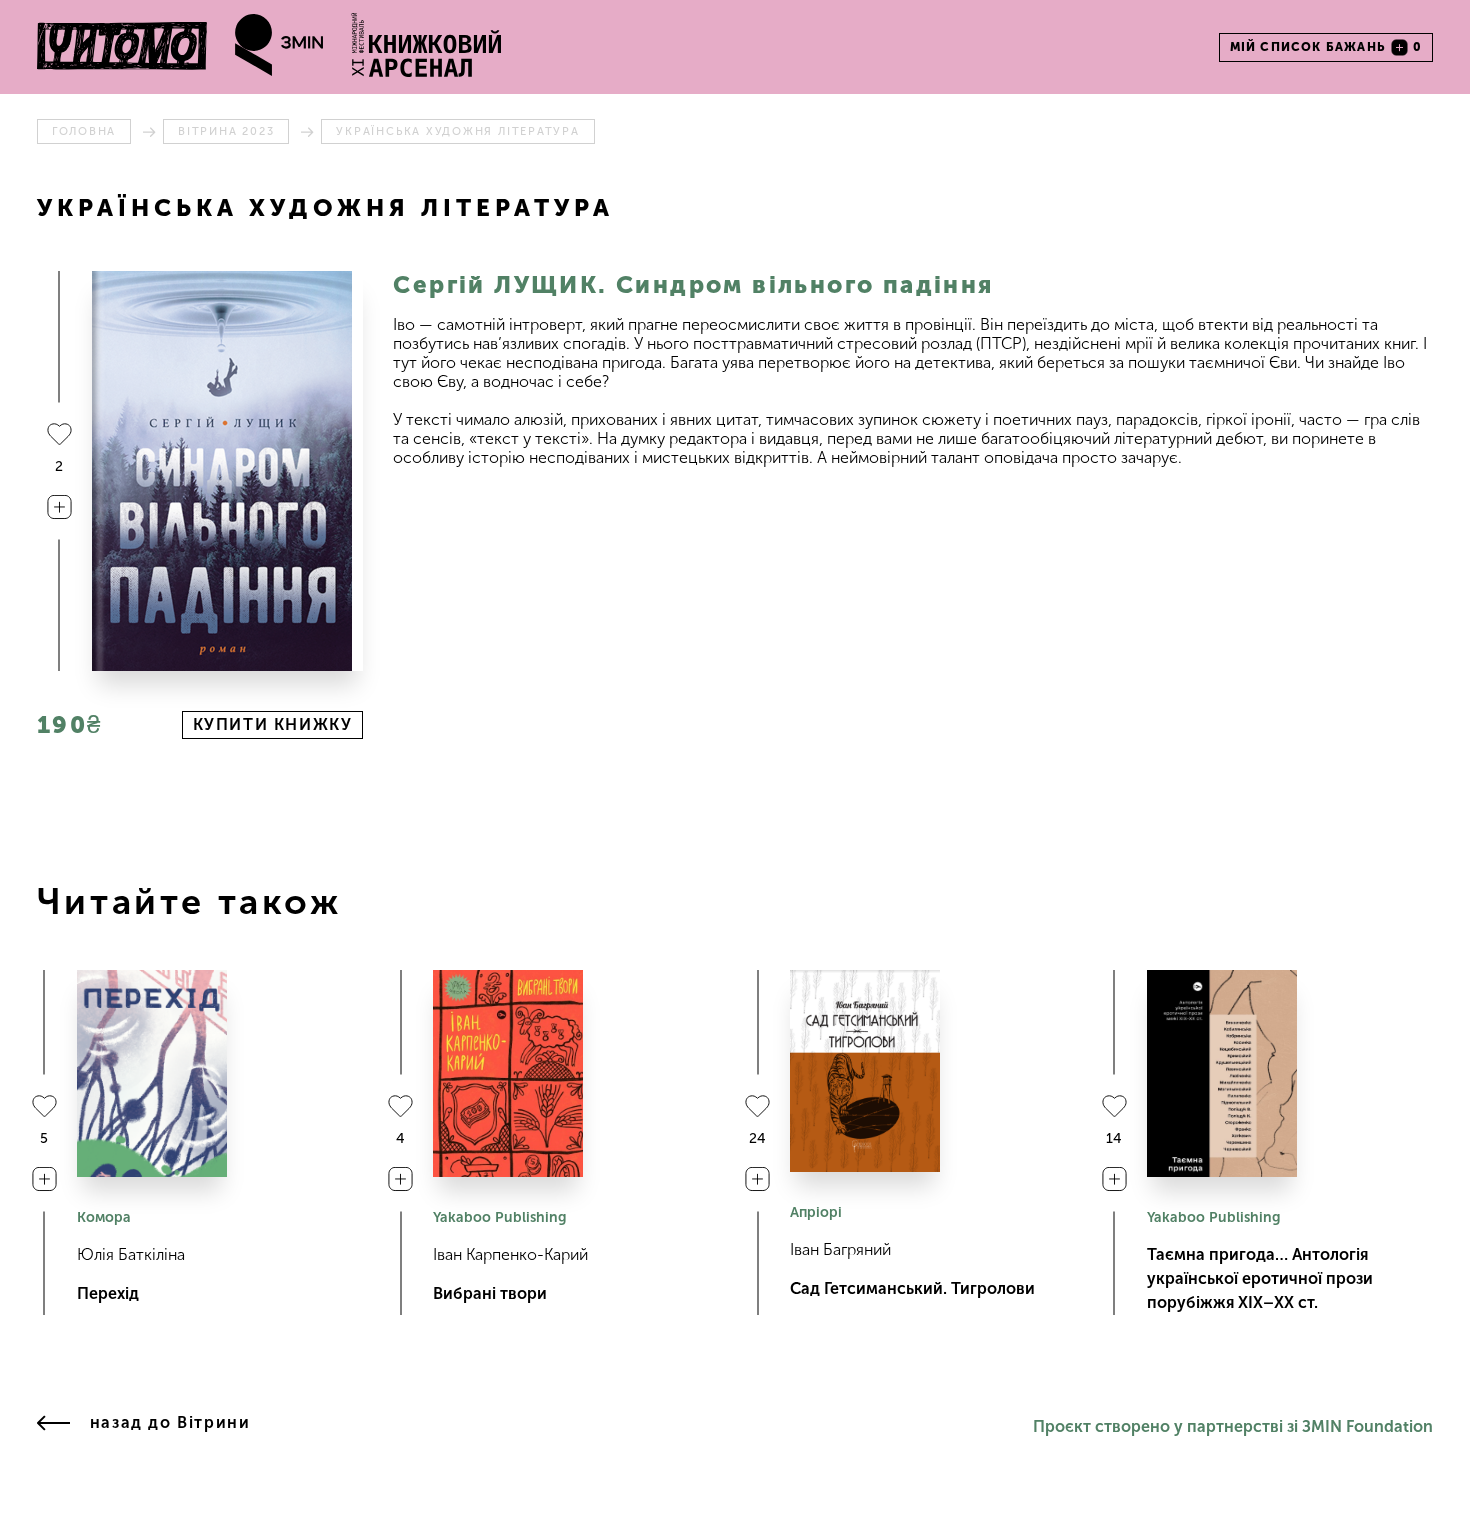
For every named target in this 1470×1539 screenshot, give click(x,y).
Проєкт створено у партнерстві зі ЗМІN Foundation (1233, 1426)
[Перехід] (152, 1073)
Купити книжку (273, 724)
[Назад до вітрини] (53, 1427)
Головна (84, 131)
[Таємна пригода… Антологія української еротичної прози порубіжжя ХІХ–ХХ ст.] (1222, 1073)
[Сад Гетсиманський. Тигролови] (865, 1071)
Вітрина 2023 (226, 131)
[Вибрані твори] (508, 1073)
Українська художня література (457, 131)
